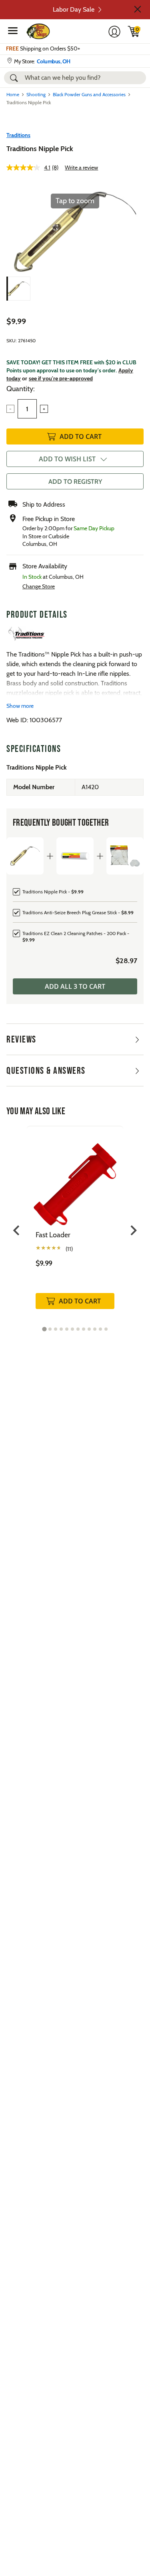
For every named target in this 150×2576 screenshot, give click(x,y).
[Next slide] (133, 1230)
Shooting (36, 94)
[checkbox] (75, 891)
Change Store (39, 586)
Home (13, 94)
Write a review (81, 168)
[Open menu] (13, 30)
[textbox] (27, 409)
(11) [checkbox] (69, 1249)
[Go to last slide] (17, 1230)
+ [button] (44, 409)
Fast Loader (53, 1235)
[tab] (44, 1329)
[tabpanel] (75, 1226)
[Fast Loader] (75, 1178)
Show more (20, 706)
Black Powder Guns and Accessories (89, 94)
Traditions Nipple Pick (40, 149)
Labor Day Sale (74, 9)
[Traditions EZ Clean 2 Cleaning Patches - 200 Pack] (125, 856)
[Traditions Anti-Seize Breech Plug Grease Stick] (75, 856)
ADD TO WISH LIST (67, 459)
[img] (134, 31)
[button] (138, 9)
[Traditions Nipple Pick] (18, 289)
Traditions (18, 135)
